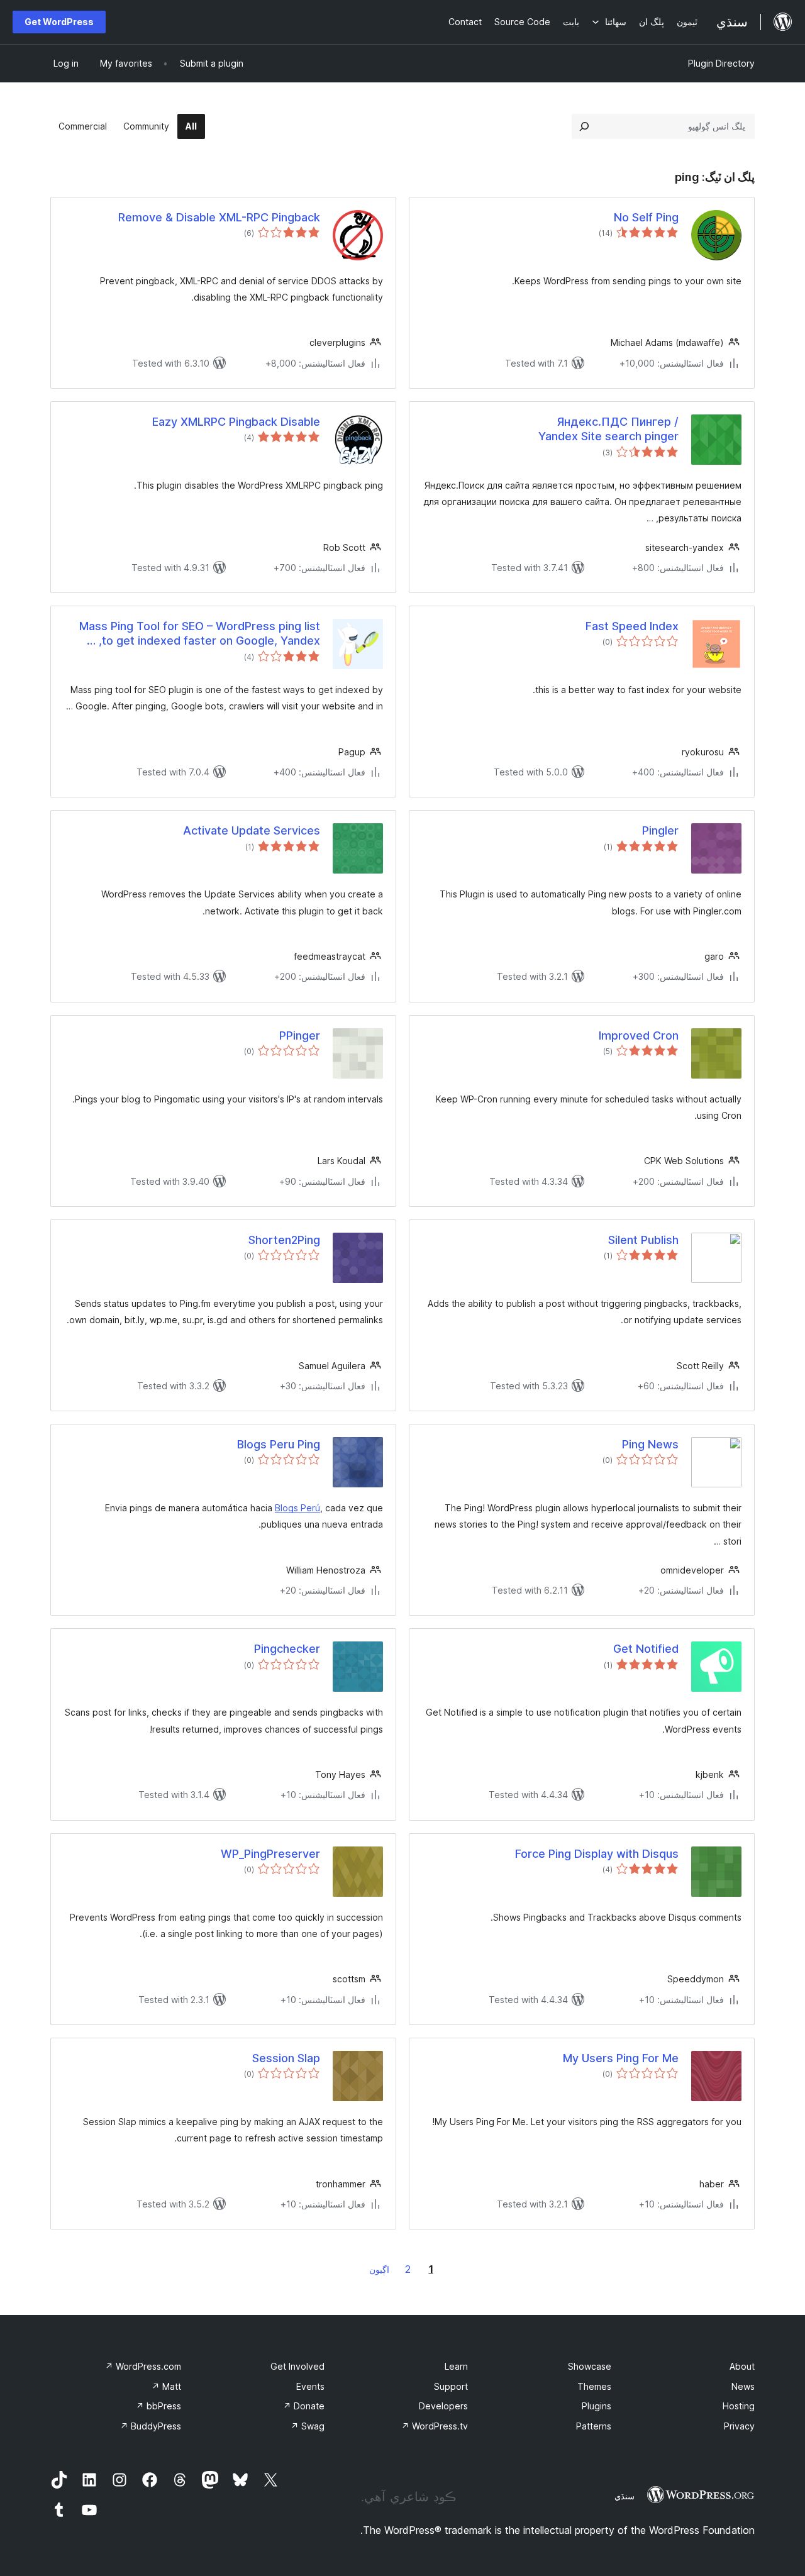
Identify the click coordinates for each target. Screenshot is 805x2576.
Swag (308, 2426)
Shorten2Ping (284, 1240)
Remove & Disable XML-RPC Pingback (219, 217)
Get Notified (646, 1649)
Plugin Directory (721, 63)
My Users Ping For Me (621, 2058)
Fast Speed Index (632, 626)
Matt (166, 2386)
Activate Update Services (252, 830)
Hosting (739, 2406)
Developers (443, 2406)
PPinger (300, 1035)
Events (310, 2386)
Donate (304, 2406)
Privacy (739, 2426)
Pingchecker (287, 1649)
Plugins (597, 2406)
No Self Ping (646, 217)
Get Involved (297, 2366)
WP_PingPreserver (270, 1854)
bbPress (158, 2406)
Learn (456, 2366)
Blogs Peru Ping (279, 1444)
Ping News (650, 1444)
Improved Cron (639, 1035)
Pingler (660, 830)
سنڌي (625, 2496)
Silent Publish (643, 1240)
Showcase (590, 2366)
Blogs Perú (297, 1508)
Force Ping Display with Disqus (597, 1854)
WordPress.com (143, 2366)
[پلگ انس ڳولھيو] (584, 126)
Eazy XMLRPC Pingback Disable (236, 422)
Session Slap (286, 2058)
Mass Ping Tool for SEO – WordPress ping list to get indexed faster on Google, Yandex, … (200, 633)
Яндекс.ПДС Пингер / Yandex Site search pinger (608, 429)
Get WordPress (59, 22)
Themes (594, 2386)
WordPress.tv (435, 2426)
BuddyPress (151, 2426)
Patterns (594, 2426)
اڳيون (379, 2269)
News (743, 2386)
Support (451, 2386)
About (742, 2366)
